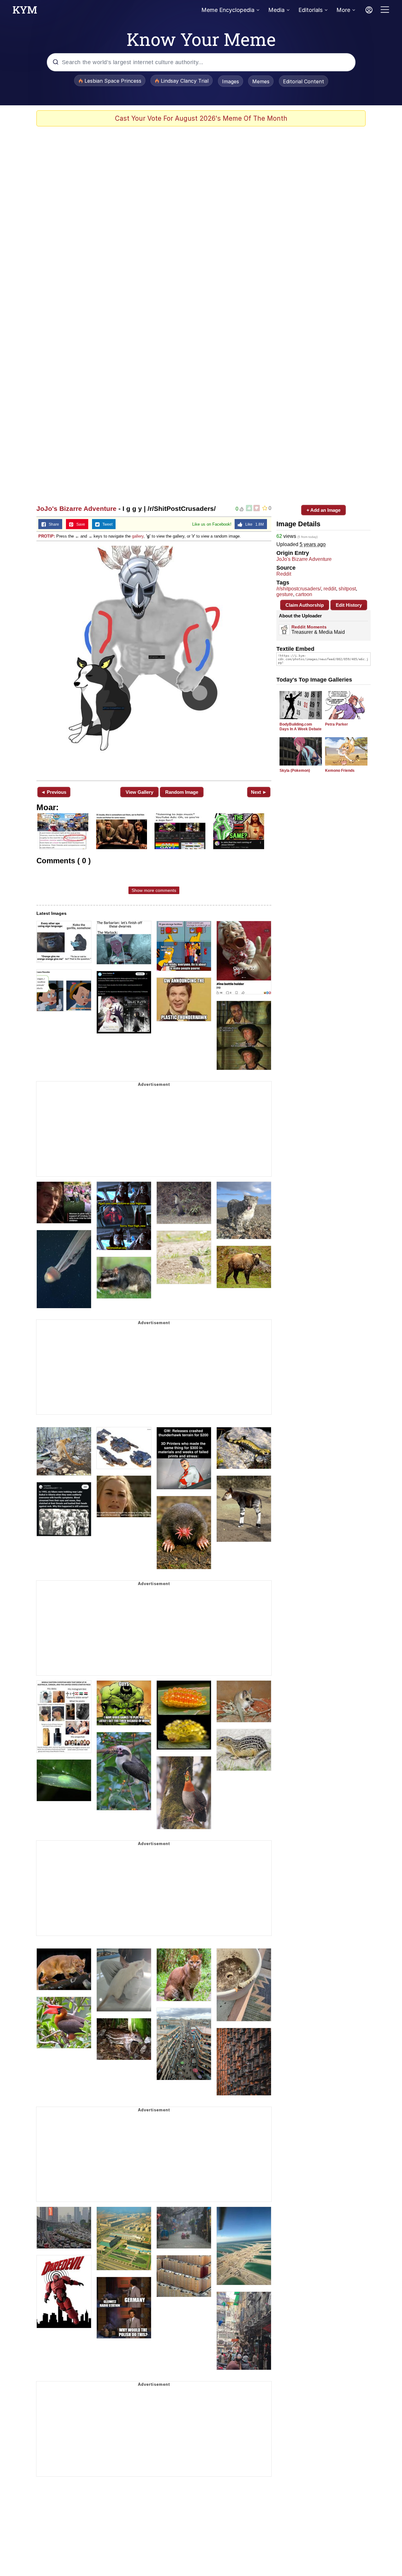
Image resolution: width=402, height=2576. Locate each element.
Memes (261, 81)
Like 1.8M (253, 524)
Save (79, 524)
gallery (138, 536)
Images (231, 81)
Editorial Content (304, 81)
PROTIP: (47, 536)
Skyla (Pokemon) (295, 771)
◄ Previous (54, 792)
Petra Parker (337, 724)
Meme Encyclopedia (228, 10)
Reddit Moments (309, 627)
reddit (330, 589)
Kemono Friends (340, 771)
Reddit (284, 574)
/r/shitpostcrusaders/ (299, 589)
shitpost (347, 589)
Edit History (349, 605)
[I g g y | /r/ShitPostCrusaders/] (154, 660)
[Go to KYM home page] (25, 12)
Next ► (259, 792)
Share (52, 524)
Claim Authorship (305, 605)
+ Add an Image (323, 510)
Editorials (310, 10)
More (343, 10)
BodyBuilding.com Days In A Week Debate (301, 727)
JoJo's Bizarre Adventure (76, 509)
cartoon (304, 594)
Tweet (106, 524)
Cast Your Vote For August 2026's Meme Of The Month (201, 118)
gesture (285, 594)
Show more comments (154, 890)
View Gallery (139, 792)
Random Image (182, 792)
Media (276, 10)
